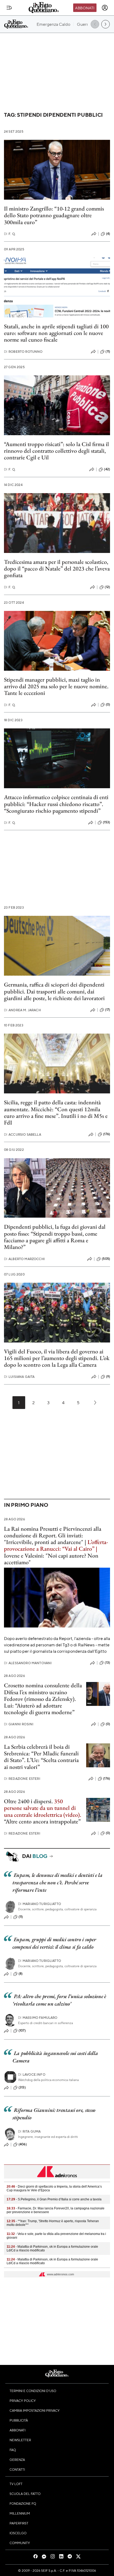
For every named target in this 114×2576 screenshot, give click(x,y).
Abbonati (85, 8)
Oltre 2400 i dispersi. (28, 1801)
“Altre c (13, 1821)
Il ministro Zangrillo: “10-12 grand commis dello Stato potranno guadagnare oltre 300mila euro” (54, 215)
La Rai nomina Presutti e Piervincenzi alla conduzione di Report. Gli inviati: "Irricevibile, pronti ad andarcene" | (53, 1535)
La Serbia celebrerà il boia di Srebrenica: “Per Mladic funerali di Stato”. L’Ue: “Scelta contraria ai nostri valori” (41, 1757)
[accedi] (105, 8)
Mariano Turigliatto (40, 1904)
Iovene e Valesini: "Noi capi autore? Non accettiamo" (51, 1559)
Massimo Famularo (38, 2018)
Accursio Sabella (23, 1134)
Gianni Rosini (19, 1724)
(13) (107, 1663)
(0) (108, 704)
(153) (106, 822)
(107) (22, 2030)
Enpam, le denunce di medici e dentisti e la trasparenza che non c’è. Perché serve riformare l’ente (58, 1882)
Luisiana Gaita (19, 1377)
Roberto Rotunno (23, 352)
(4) (108, 234)
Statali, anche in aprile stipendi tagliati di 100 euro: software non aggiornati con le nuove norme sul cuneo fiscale (56, 333)
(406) (23, 2144)
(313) (22, 2087)
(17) (108, 1010)
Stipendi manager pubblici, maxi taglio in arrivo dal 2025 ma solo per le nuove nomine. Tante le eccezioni (56, 686)
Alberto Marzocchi (24, 1259)
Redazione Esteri (22, 1779)
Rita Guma (29, 2131)
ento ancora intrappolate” (51, 1821)
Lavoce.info (32, 2074)
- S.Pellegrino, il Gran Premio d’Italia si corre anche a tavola (54, 2199)
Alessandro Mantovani (28, 1663)
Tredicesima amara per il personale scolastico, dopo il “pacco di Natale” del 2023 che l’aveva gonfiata (57, 569)
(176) (107, 1134)
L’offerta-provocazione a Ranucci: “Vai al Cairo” (56, 1545)
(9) (108, 1377)
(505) (106, 1259)
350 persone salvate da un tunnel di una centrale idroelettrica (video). (43, 1808)
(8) (21, 1974)
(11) (108, 351)
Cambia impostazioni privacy (35, 2410)
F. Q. (10, 234)
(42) (107, 469)
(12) (107, 587)
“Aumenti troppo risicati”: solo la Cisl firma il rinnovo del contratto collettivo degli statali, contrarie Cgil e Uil (56, 451)
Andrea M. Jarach (22, 1010)
